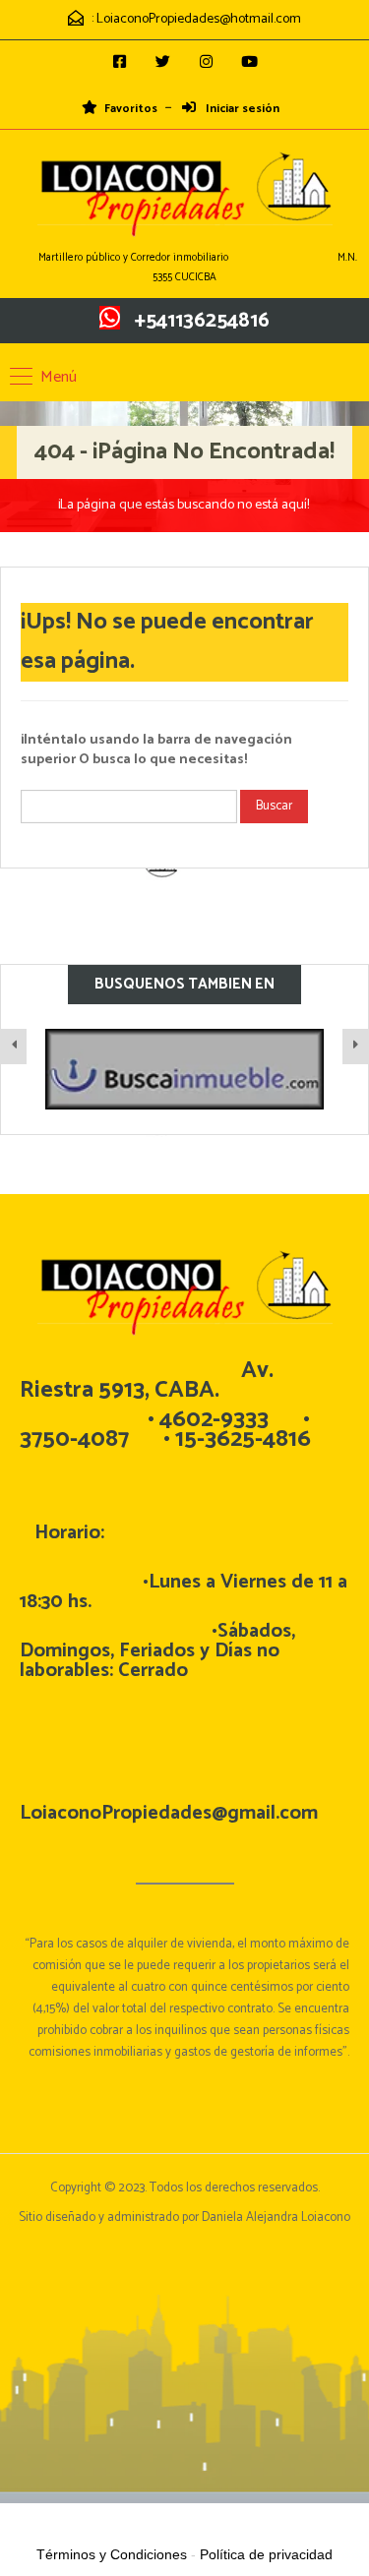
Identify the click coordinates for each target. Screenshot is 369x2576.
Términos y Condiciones (112, 2554)
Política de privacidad (266, 2554)
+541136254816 (202, 321)
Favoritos (131, 109)
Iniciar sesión (241, 109)
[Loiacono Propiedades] (185, 196)
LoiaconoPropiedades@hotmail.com (199, 19)
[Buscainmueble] (139, 1069)
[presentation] (14, 1047)
